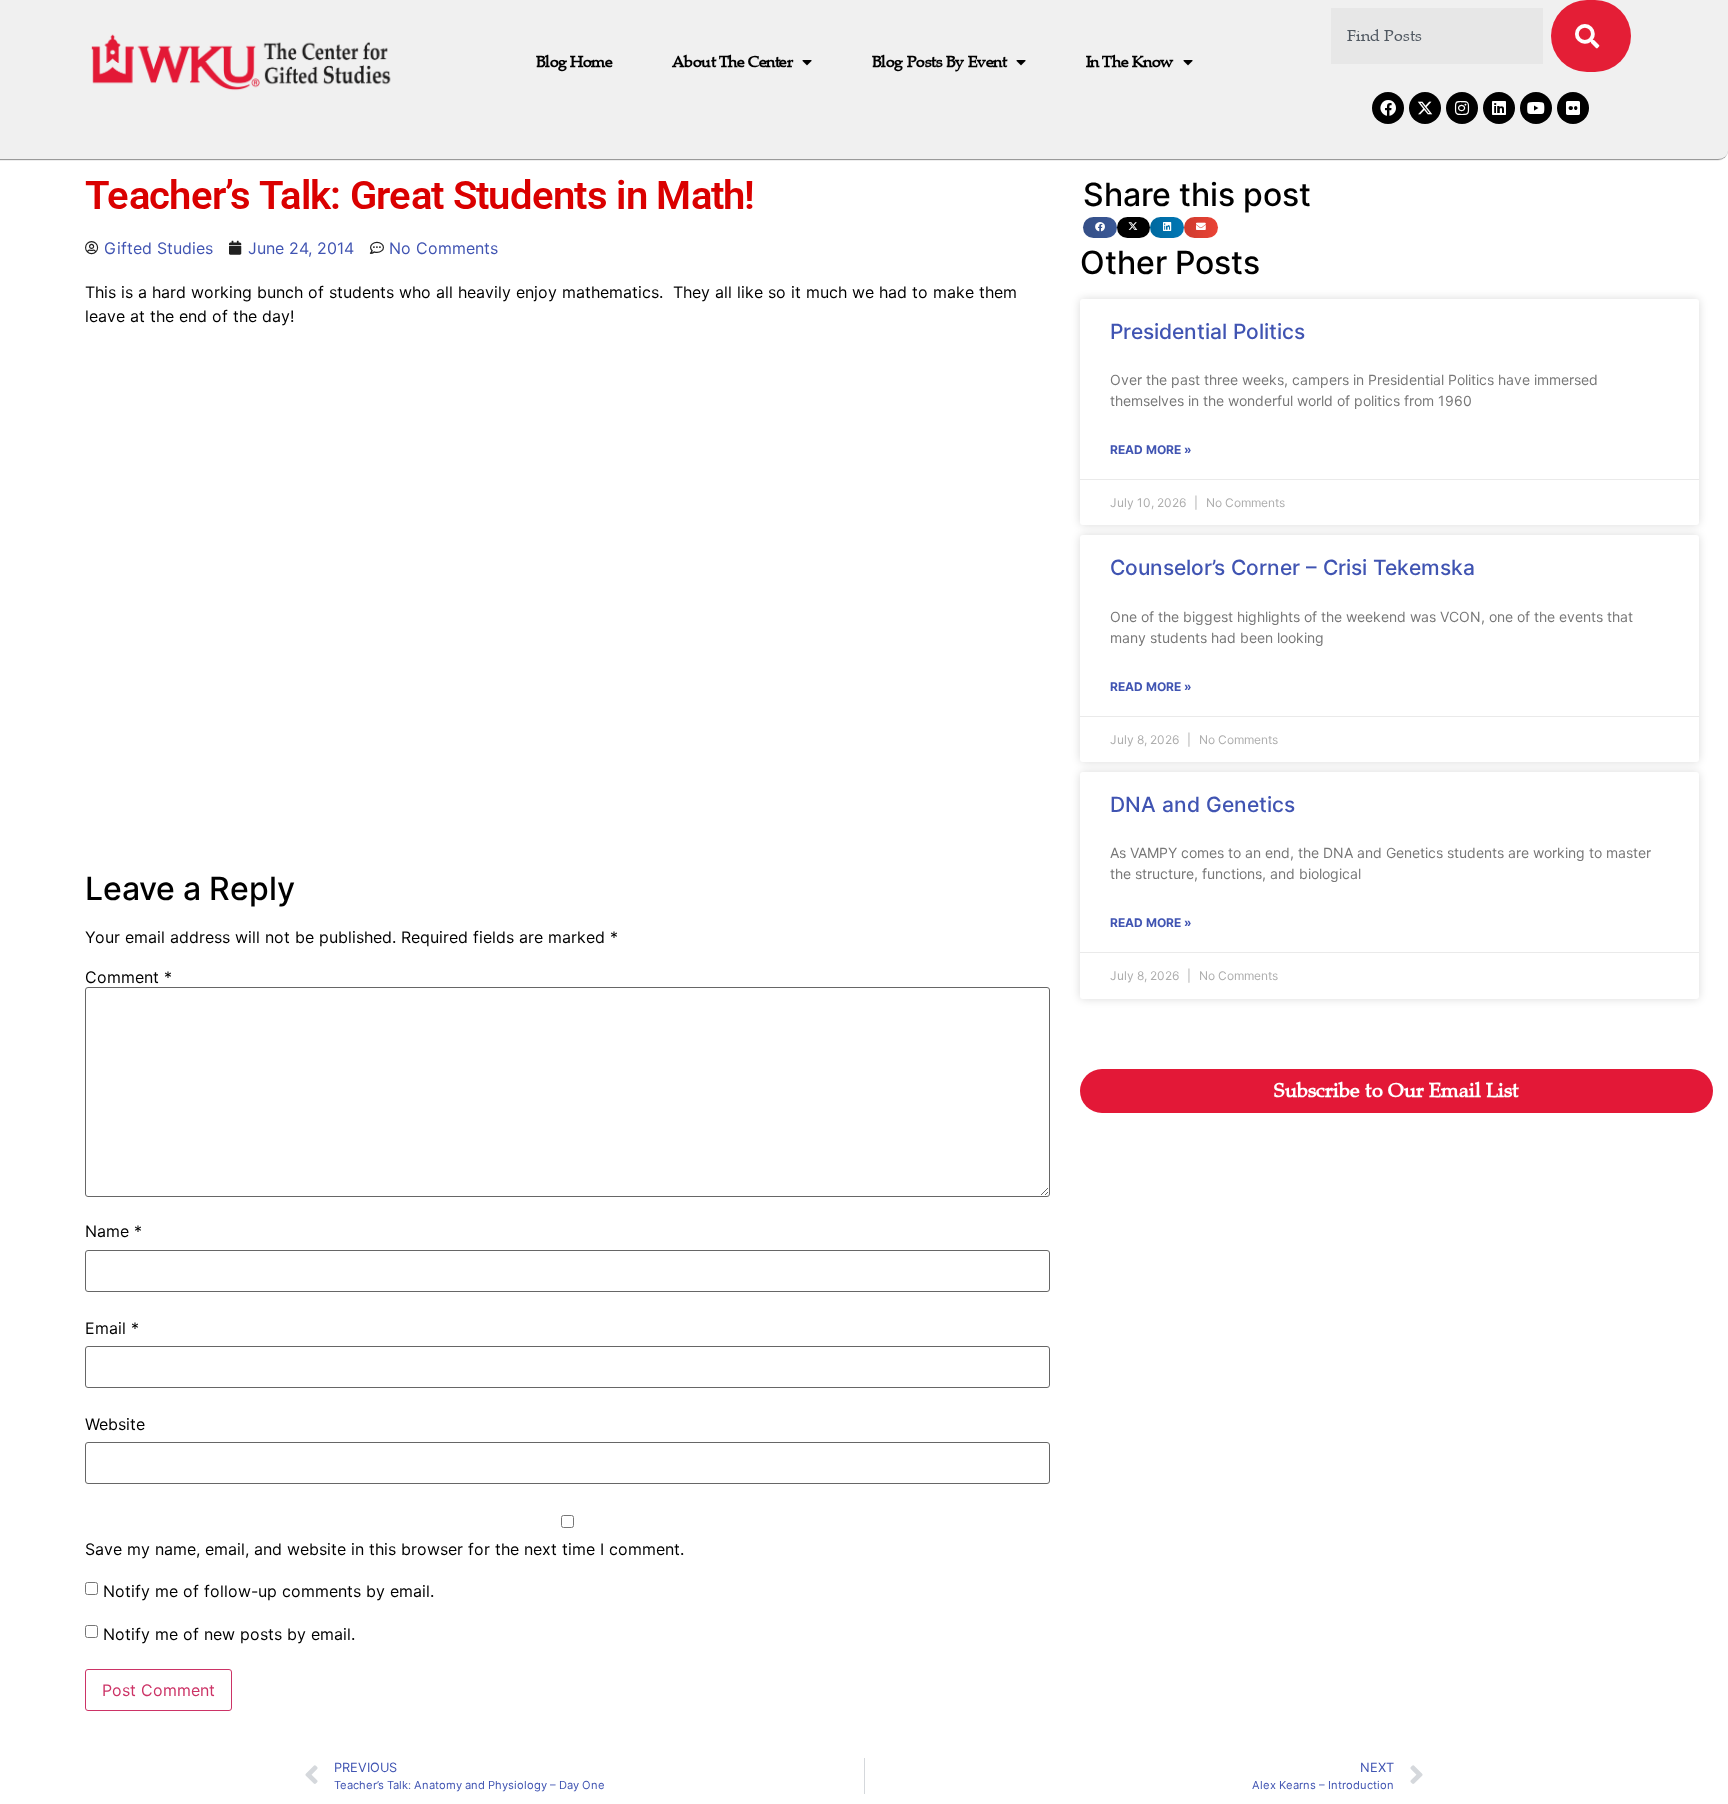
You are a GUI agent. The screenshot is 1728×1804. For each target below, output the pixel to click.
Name (113, 1231)
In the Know (1129, 62)
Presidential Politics (1207, 331)
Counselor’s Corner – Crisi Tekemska (1292, 567)
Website (115, 1424)
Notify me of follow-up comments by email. (268, 1591)
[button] (1100, 227)
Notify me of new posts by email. (229, 1634)
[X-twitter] (1425, 108)
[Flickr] (1573, 108)
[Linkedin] (1499, 108)
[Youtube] (1536, 108)
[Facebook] (1388, 108)
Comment (128, 977)
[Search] (1591, 36)
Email (112, 1328)
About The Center (732, 62)
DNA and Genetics (1202, 804)
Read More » (1151, 449)
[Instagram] (1462, 108)
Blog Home (574, 62)
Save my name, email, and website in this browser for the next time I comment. (384, 1549)
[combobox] (1437, 36)
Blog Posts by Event (939, 62)
